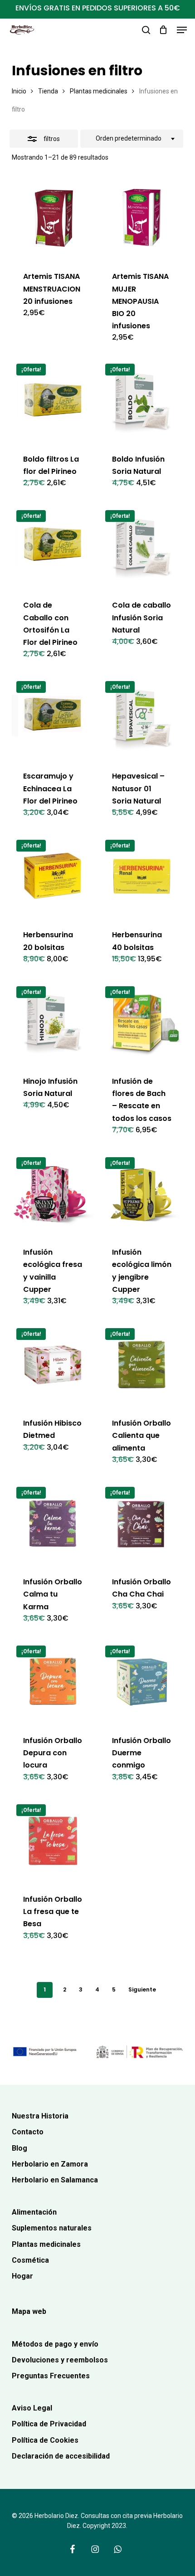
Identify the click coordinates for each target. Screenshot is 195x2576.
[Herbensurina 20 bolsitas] (53, 876)
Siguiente (142, 1989)
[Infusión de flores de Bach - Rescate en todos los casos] (142, 1023)
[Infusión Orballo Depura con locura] (53, 1682)
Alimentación (34, 2212)
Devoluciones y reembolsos (60, 2360)
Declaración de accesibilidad (61, 2456)
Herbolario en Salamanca (55, 2180)
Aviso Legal (32, 2408)
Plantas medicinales (99, 91)
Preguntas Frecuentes (51, 2376)
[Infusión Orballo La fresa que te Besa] (53, 1841)
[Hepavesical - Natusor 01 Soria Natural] (142, 718)
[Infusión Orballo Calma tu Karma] (53, 1523)
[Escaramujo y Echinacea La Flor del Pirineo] (53, 718)
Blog (19, 2148)
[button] (182, 30)
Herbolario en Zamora (50, 2164)
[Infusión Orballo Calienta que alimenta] (142, 1365)
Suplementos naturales (52, 2228)
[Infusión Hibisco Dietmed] (53, 1365)
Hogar (22, 2276)
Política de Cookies (45, 2440)
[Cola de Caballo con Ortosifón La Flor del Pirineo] (53, 547)
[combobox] (132, 139)
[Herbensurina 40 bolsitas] (142, 876)
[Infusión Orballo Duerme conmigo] (142, 1682)
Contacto (28, 2132)
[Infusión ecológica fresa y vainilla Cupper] (53, 1194)
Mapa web (29, 2311)
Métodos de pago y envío (55, 2344)
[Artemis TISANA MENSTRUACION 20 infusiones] (53, 218)
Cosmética (30, 2260)
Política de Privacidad (49, 2424)
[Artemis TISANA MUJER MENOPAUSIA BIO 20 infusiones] (142, 218)
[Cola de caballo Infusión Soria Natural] (142, 547)
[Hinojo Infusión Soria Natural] (53, 1023)
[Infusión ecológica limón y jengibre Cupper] (142, 1194)
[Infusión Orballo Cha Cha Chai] (142, 1523)
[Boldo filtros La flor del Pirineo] (53, 400)
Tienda (48, 91)
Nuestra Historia (40, 2116)
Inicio (19, 91)
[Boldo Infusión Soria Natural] (142, 400)
